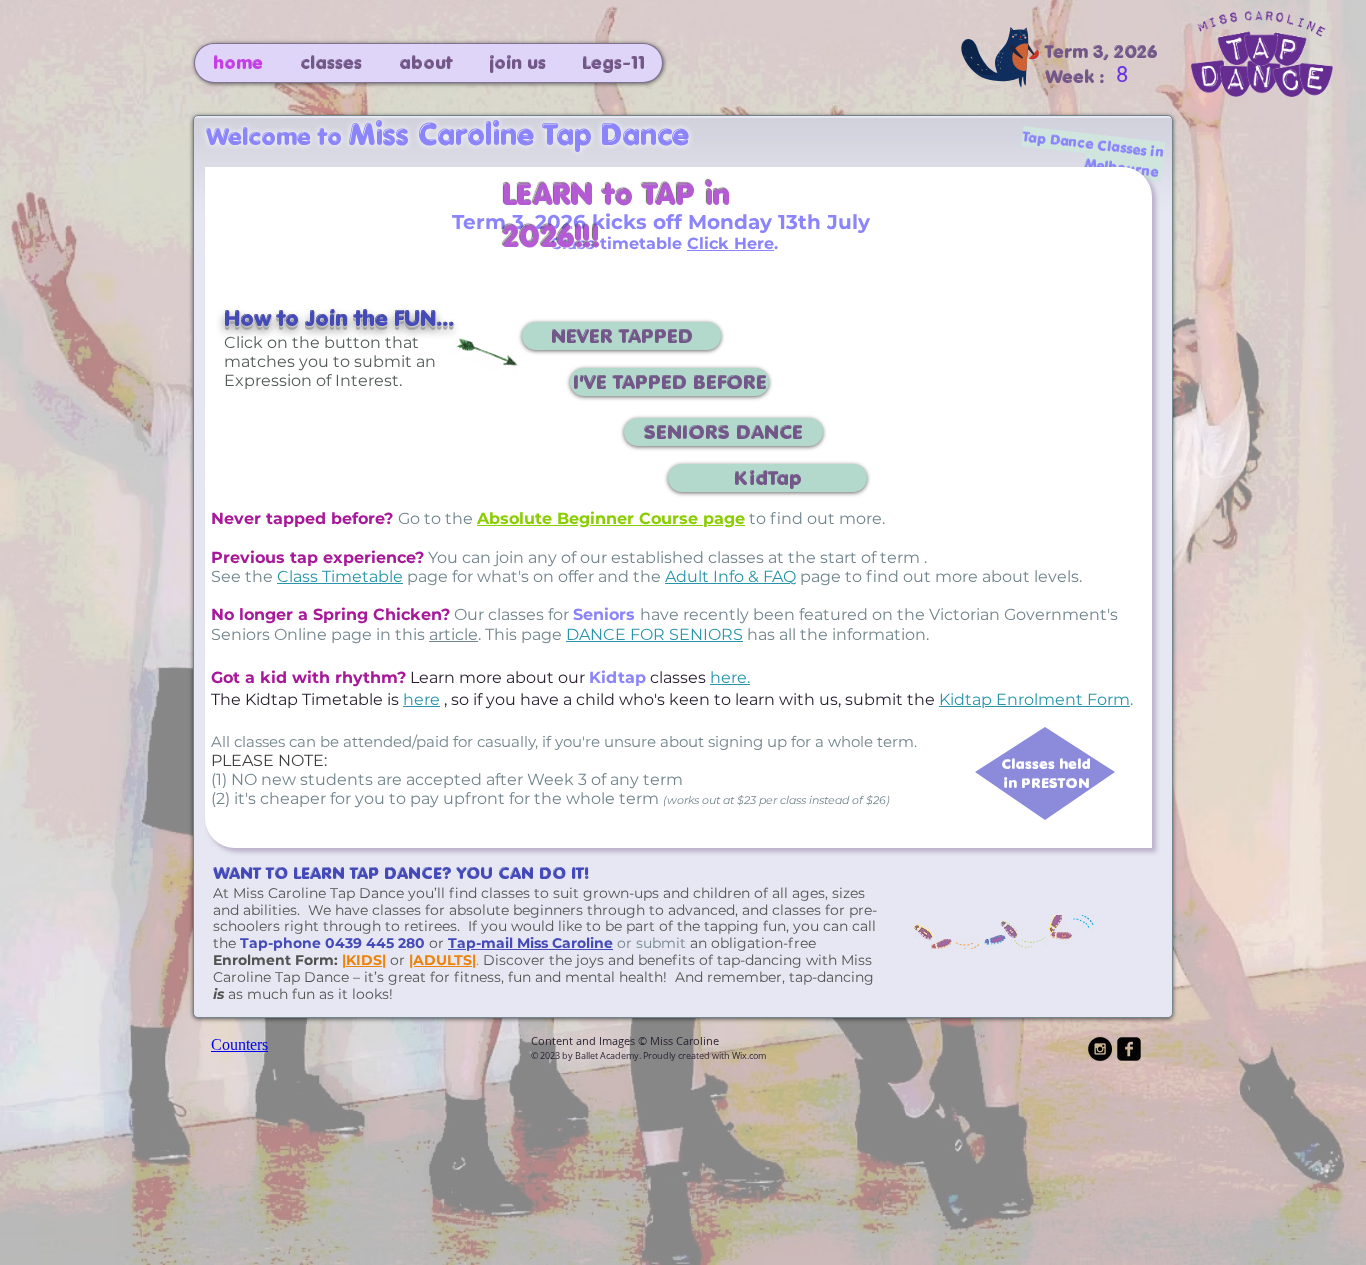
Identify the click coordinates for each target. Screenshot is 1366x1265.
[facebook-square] (1129, 1049)
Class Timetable (340, 576)
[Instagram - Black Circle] (1100, 1049)
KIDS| (366, 960)
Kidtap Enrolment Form (1034, 699)
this (436, 634)
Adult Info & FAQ (730, 576)
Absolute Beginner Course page (611, 518)
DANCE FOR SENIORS (654, 634)
